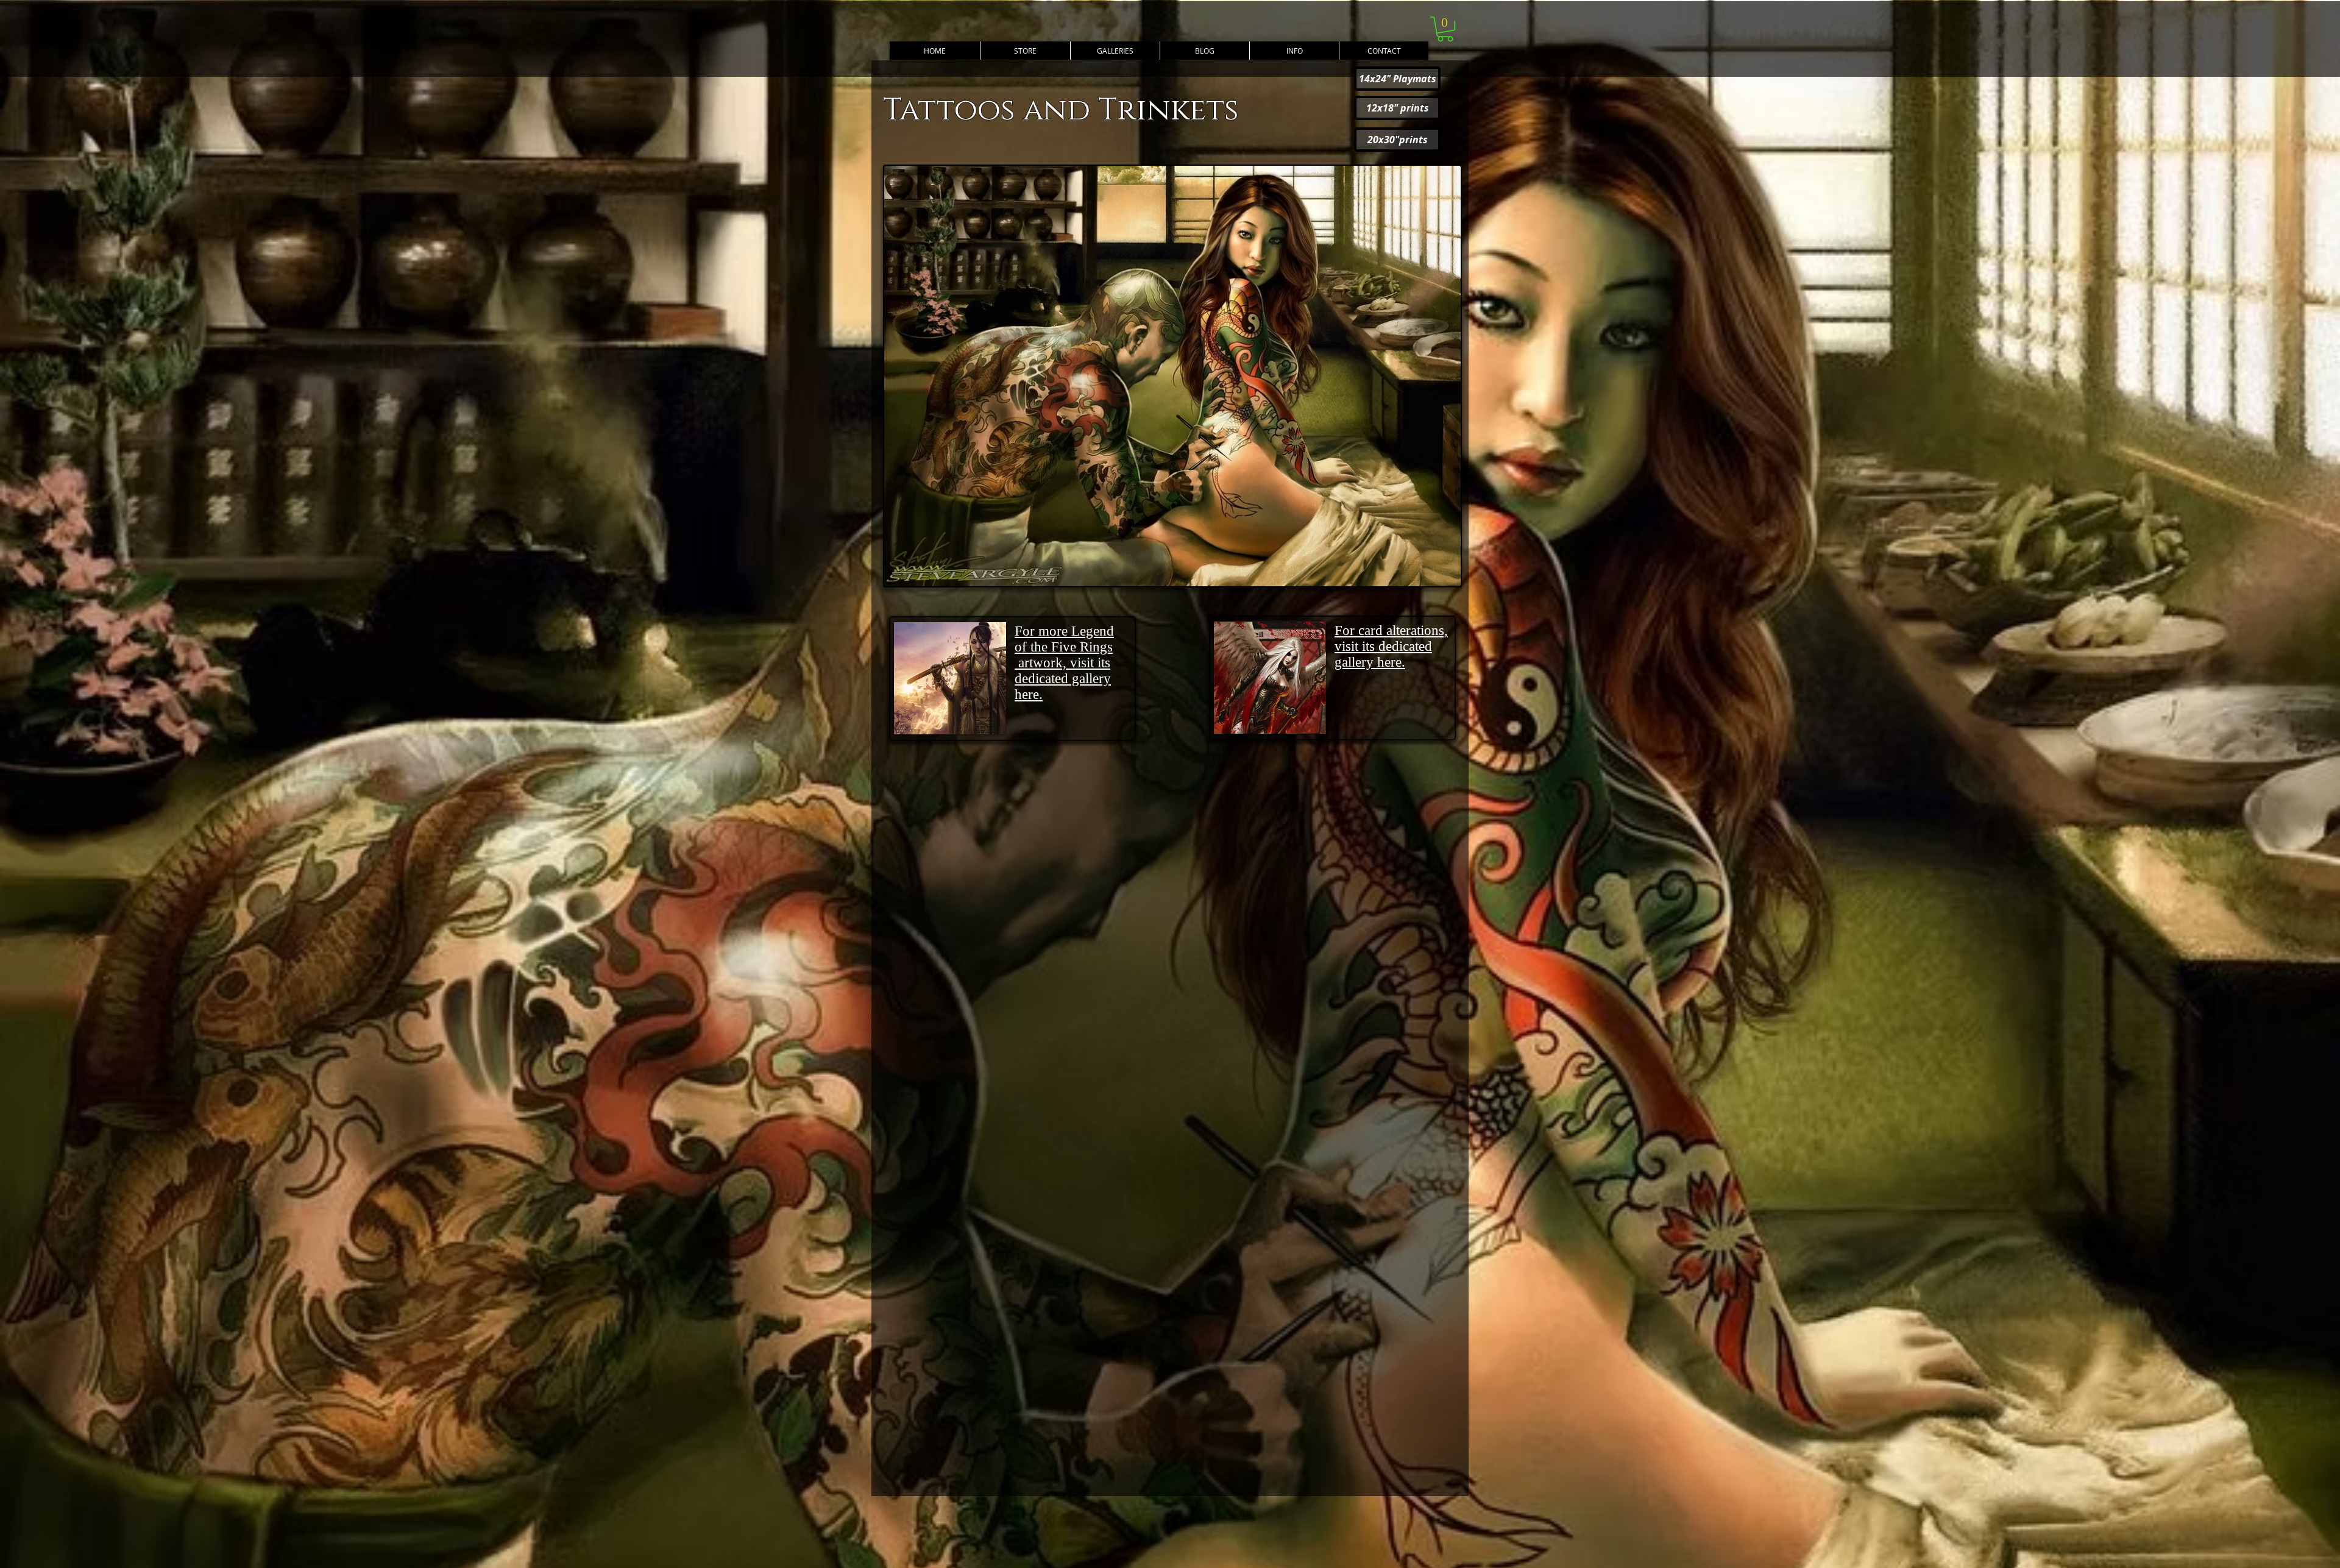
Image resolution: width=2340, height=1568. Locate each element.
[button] (1294, 51)
